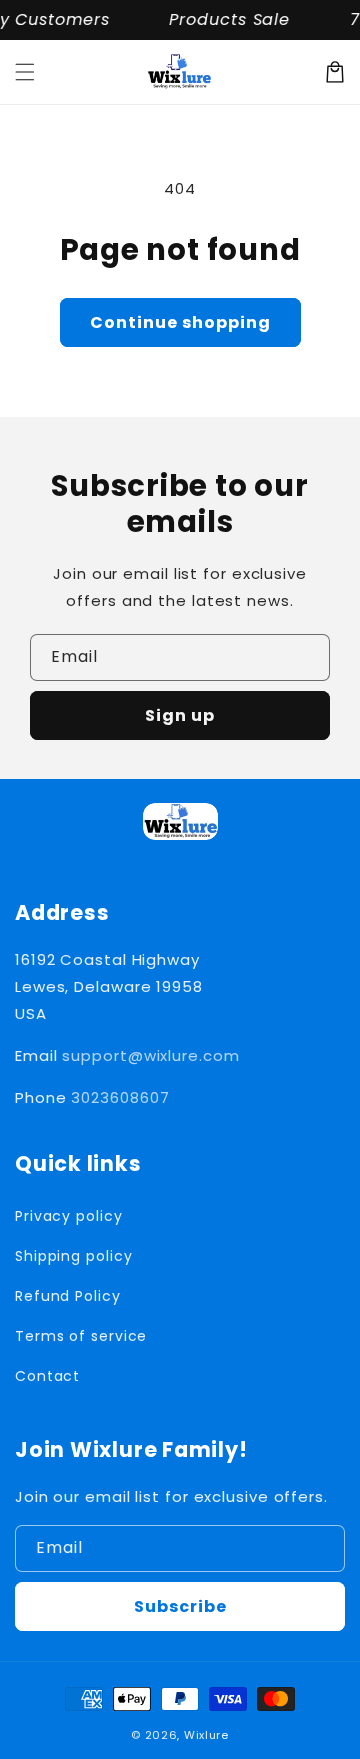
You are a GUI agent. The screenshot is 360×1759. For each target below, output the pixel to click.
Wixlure (206, 1735)
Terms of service (81, 1336)
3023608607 (120, 1097)
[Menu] (25, 72)
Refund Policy (68, 1296)
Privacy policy (69, 1216)
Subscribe (180, 1606)
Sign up (180, 715)
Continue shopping (180, 322)
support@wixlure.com (150, 1055)
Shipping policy (74, 1256)
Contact (47, 1376)
